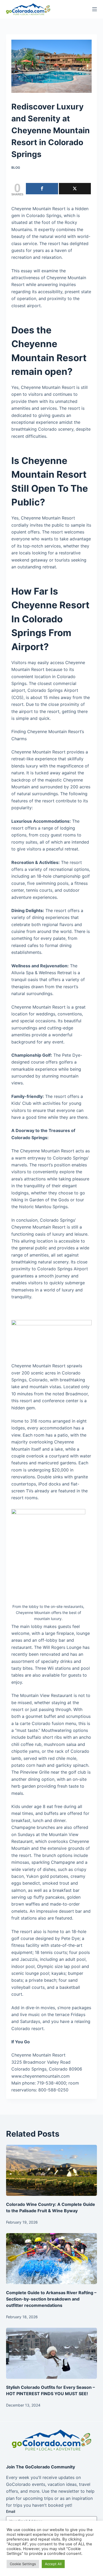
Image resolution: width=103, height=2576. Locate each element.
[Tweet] (75, 189)
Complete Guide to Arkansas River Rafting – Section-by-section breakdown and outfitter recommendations (51, 2299)
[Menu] (95, 9)
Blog (16, 167)
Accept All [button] (53, 2564)
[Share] (42, 189)
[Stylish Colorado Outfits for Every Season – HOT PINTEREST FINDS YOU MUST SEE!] (51, 2353)
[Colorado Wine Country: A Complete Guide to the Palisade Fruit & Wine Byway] (51, 2170)
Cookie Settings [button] (23, 2564)
